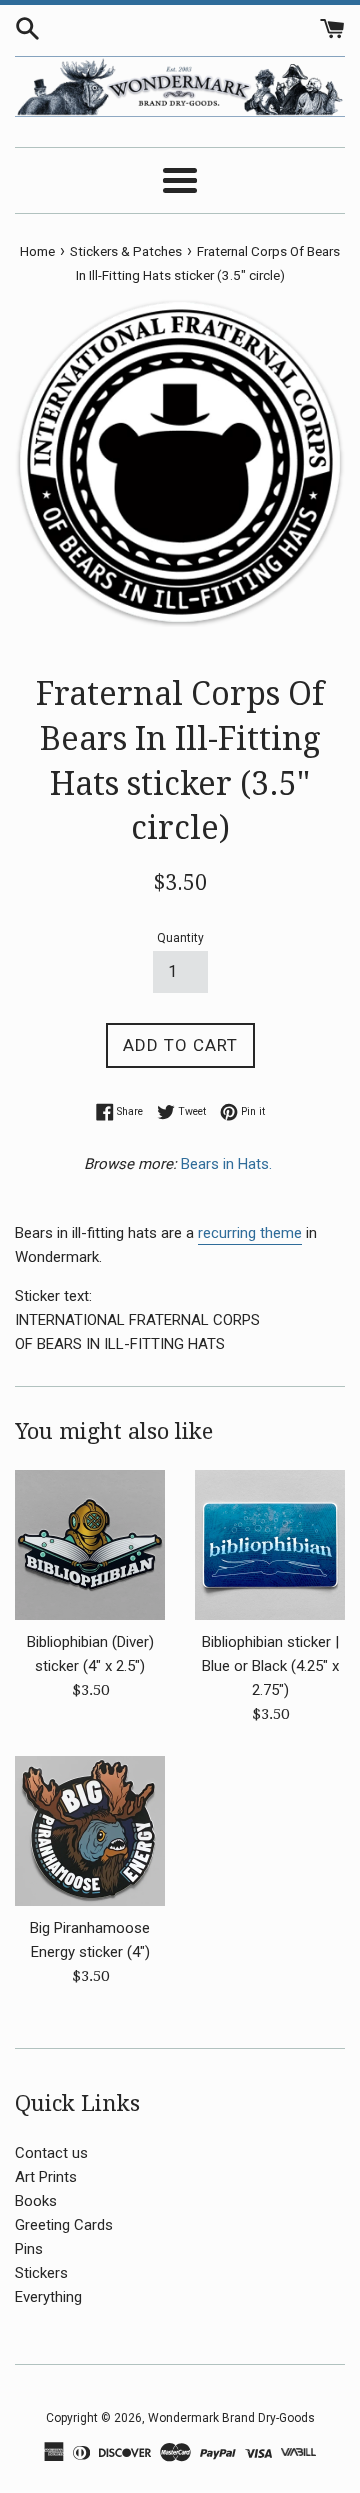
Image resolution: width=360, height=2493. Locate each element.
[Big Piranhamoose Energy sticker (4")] (90, 1831)
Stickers (41, 2273)
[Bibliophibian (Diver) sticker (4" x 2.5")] (90, 1545)
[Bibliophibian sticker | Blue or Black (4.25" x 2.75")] (270, 1545)
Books (36, 2201)
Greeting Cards (64, 2225)
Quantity (180, 938)
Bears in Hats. (228, 1164)
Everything (48, 2297)
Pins (29, 2249)
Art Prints (46, 2177)
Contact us (51, 2153)
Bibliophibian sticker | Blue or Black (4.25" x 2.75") (270, 1666)
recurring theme (250, 1233)
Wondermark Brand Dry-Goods (231, 2418)
